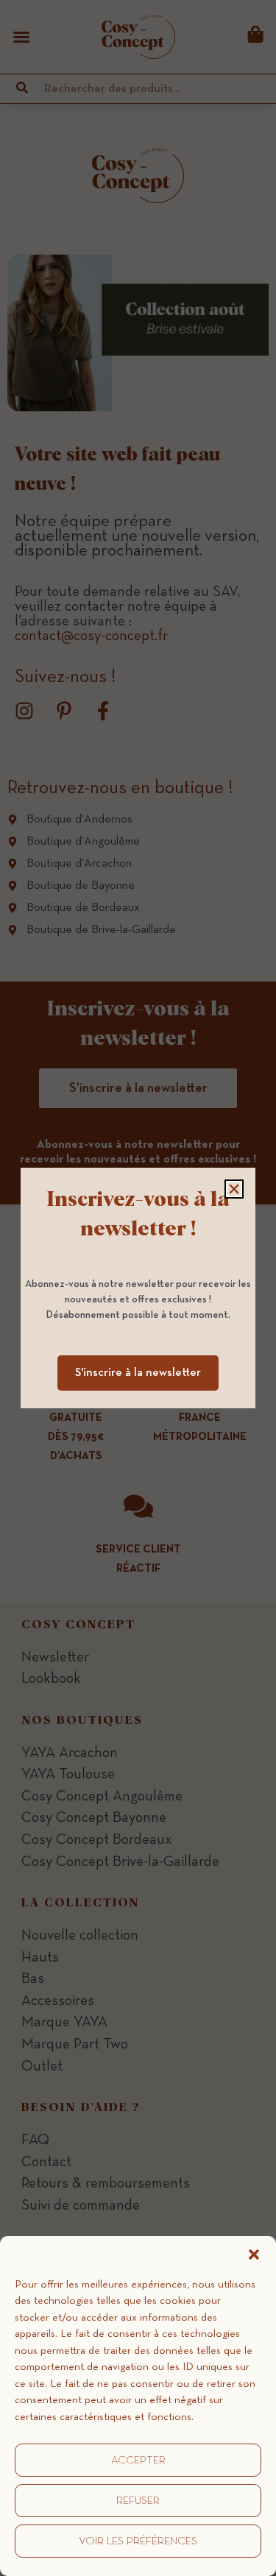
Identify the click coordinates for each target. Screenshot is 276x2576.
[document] (138, 1288)
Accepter (138, 2460)
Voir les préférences (138, 2541)
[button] (254, 2254)
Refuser (138, 2501)
